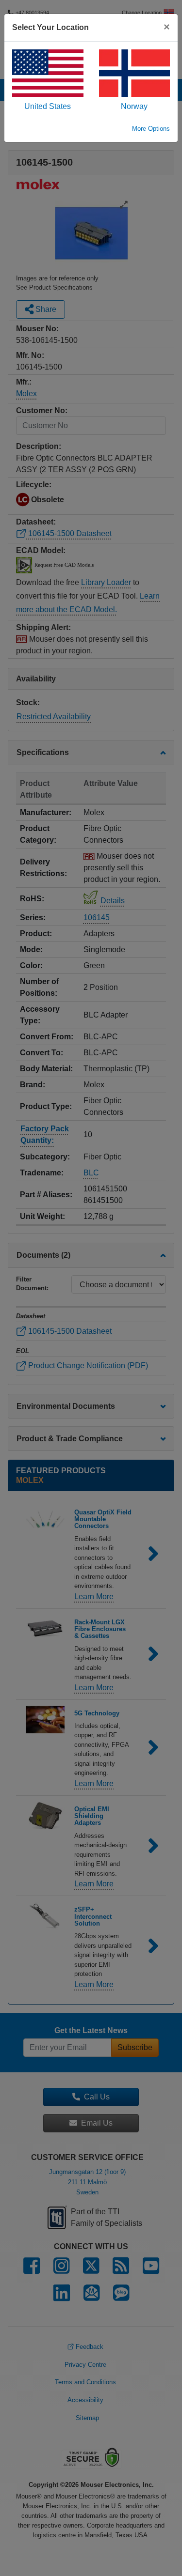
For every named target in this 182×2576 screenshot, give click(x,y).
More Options (151, 129)
